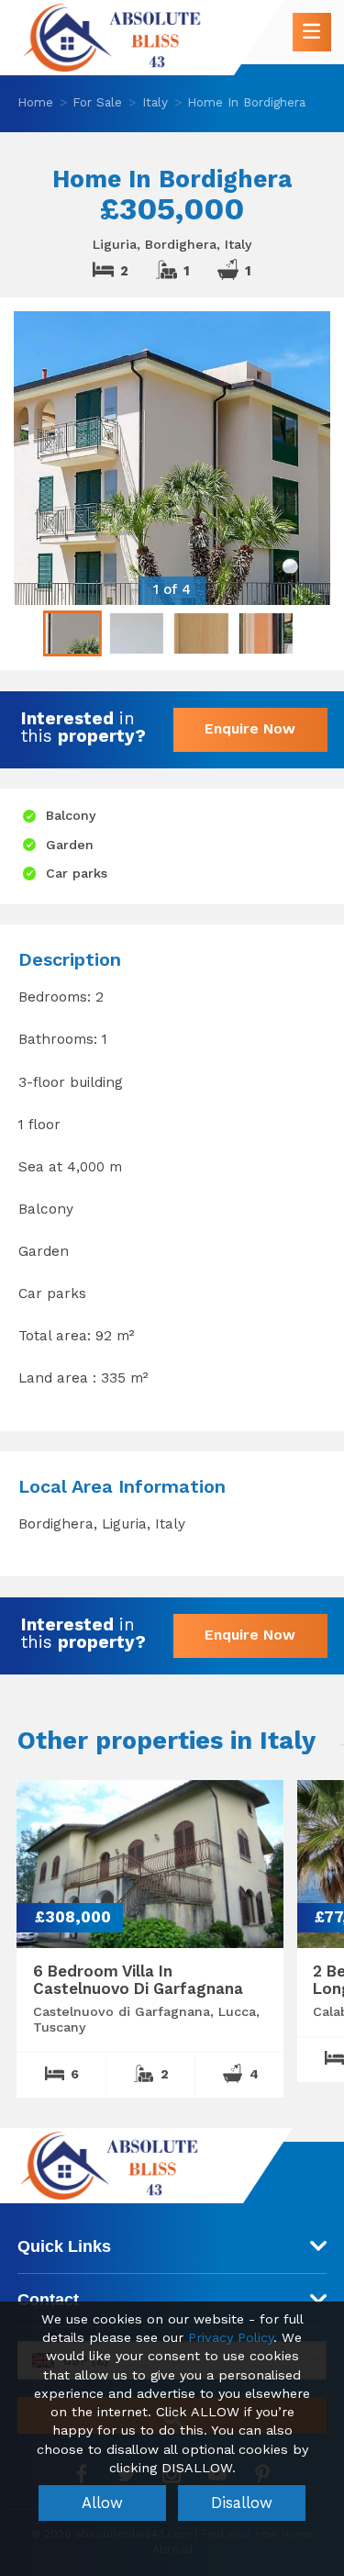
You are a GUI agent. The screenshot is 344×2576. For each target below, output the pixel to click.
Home (35, 102)
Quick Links (64, 2246)
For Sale (97, 102)
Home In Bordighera (246, 102)
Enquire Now (250, 728)
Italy (155, 102)
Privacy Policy (231, 2338)
